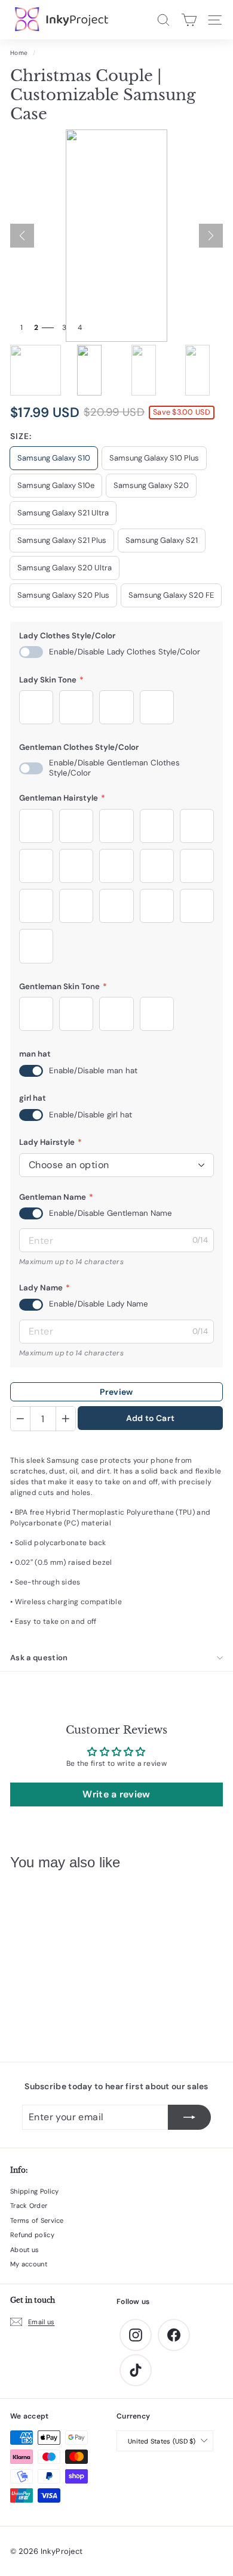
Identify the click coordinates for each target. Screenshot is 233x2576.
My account (29, 2264)
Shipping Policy (35, 2191)
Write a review (116, 1794)
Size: (21, 436)
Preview (116, 1392)
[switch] (31, 652)
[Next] (211, 236)
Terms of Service (37, 2220)
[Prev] (22, 236)
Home (19, 53)
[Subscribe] (189, 2117)
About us (24, 2250)
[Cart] (189, 20)
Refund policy (32, 2235)
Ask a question (39, 1658)
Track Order (29, 2206)
